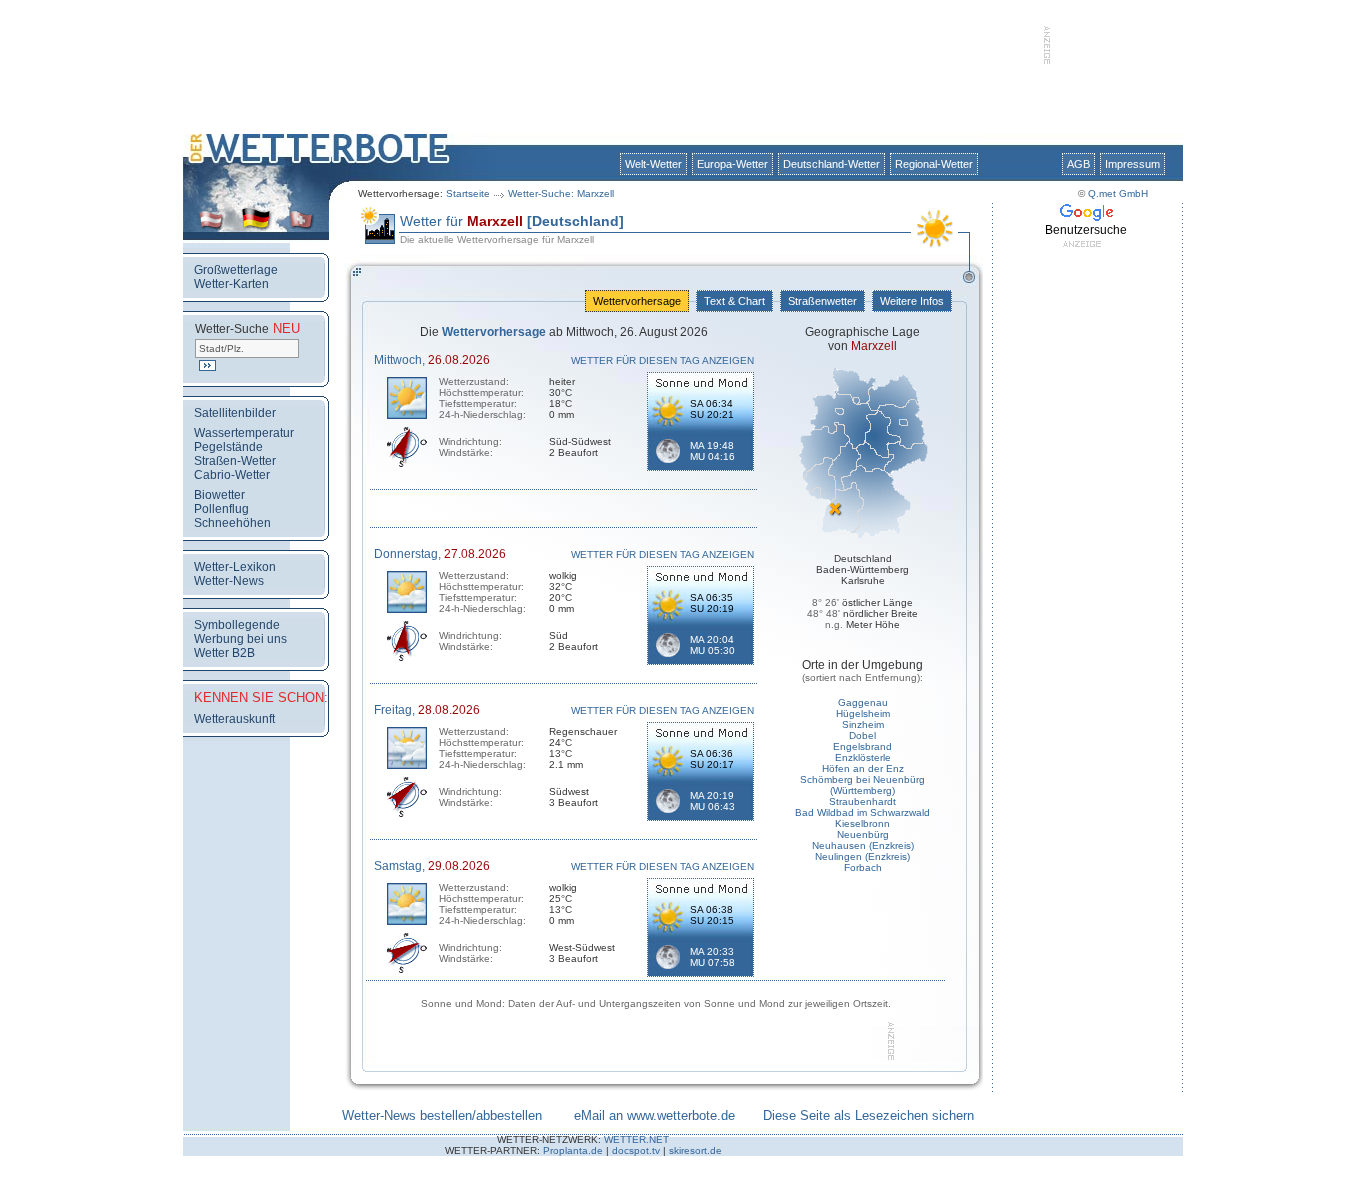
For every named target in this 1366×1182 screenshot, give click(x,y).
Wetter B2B (224, 653)
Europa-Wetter (732, 164)
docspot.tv (636, 1150)
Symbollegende (237, 625)
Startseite (468, 193)
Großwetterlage (236, 270)
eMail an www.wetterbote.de (654, 1115)
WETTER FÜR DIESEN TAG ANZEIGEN (662, 360)
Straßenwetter (822, 301)
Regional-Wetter (934, 164)
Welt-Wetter (653, 164)
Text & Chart (734, 301)
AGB (1078, 164)
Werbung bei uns (240, 639)
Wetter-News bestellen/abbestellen (442, 1115)
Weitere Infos (912, 301)
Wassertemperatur (244, 433)
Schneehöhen (232, 523)
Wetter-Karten (231, 284)
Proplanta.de (573, 1150)
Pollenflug (221, 509)
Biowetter (219, 495)
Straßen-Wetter (235, 461)
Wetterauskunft (234, 719)
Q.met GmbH (1118, 193)
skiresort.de (695, 1150)
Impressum (1132, 164)
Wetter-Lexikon (235, 567)
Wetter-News (229, 581)
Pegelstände (228, 447)
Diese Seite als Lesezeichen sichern (868, 1115)
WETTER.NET (636, 1139)
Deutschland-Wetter (831, 164)
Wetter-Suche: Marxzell (561, 193)
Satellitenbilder (235, 413)
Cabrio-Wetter (232, 475)
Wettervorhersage (637, 301)
